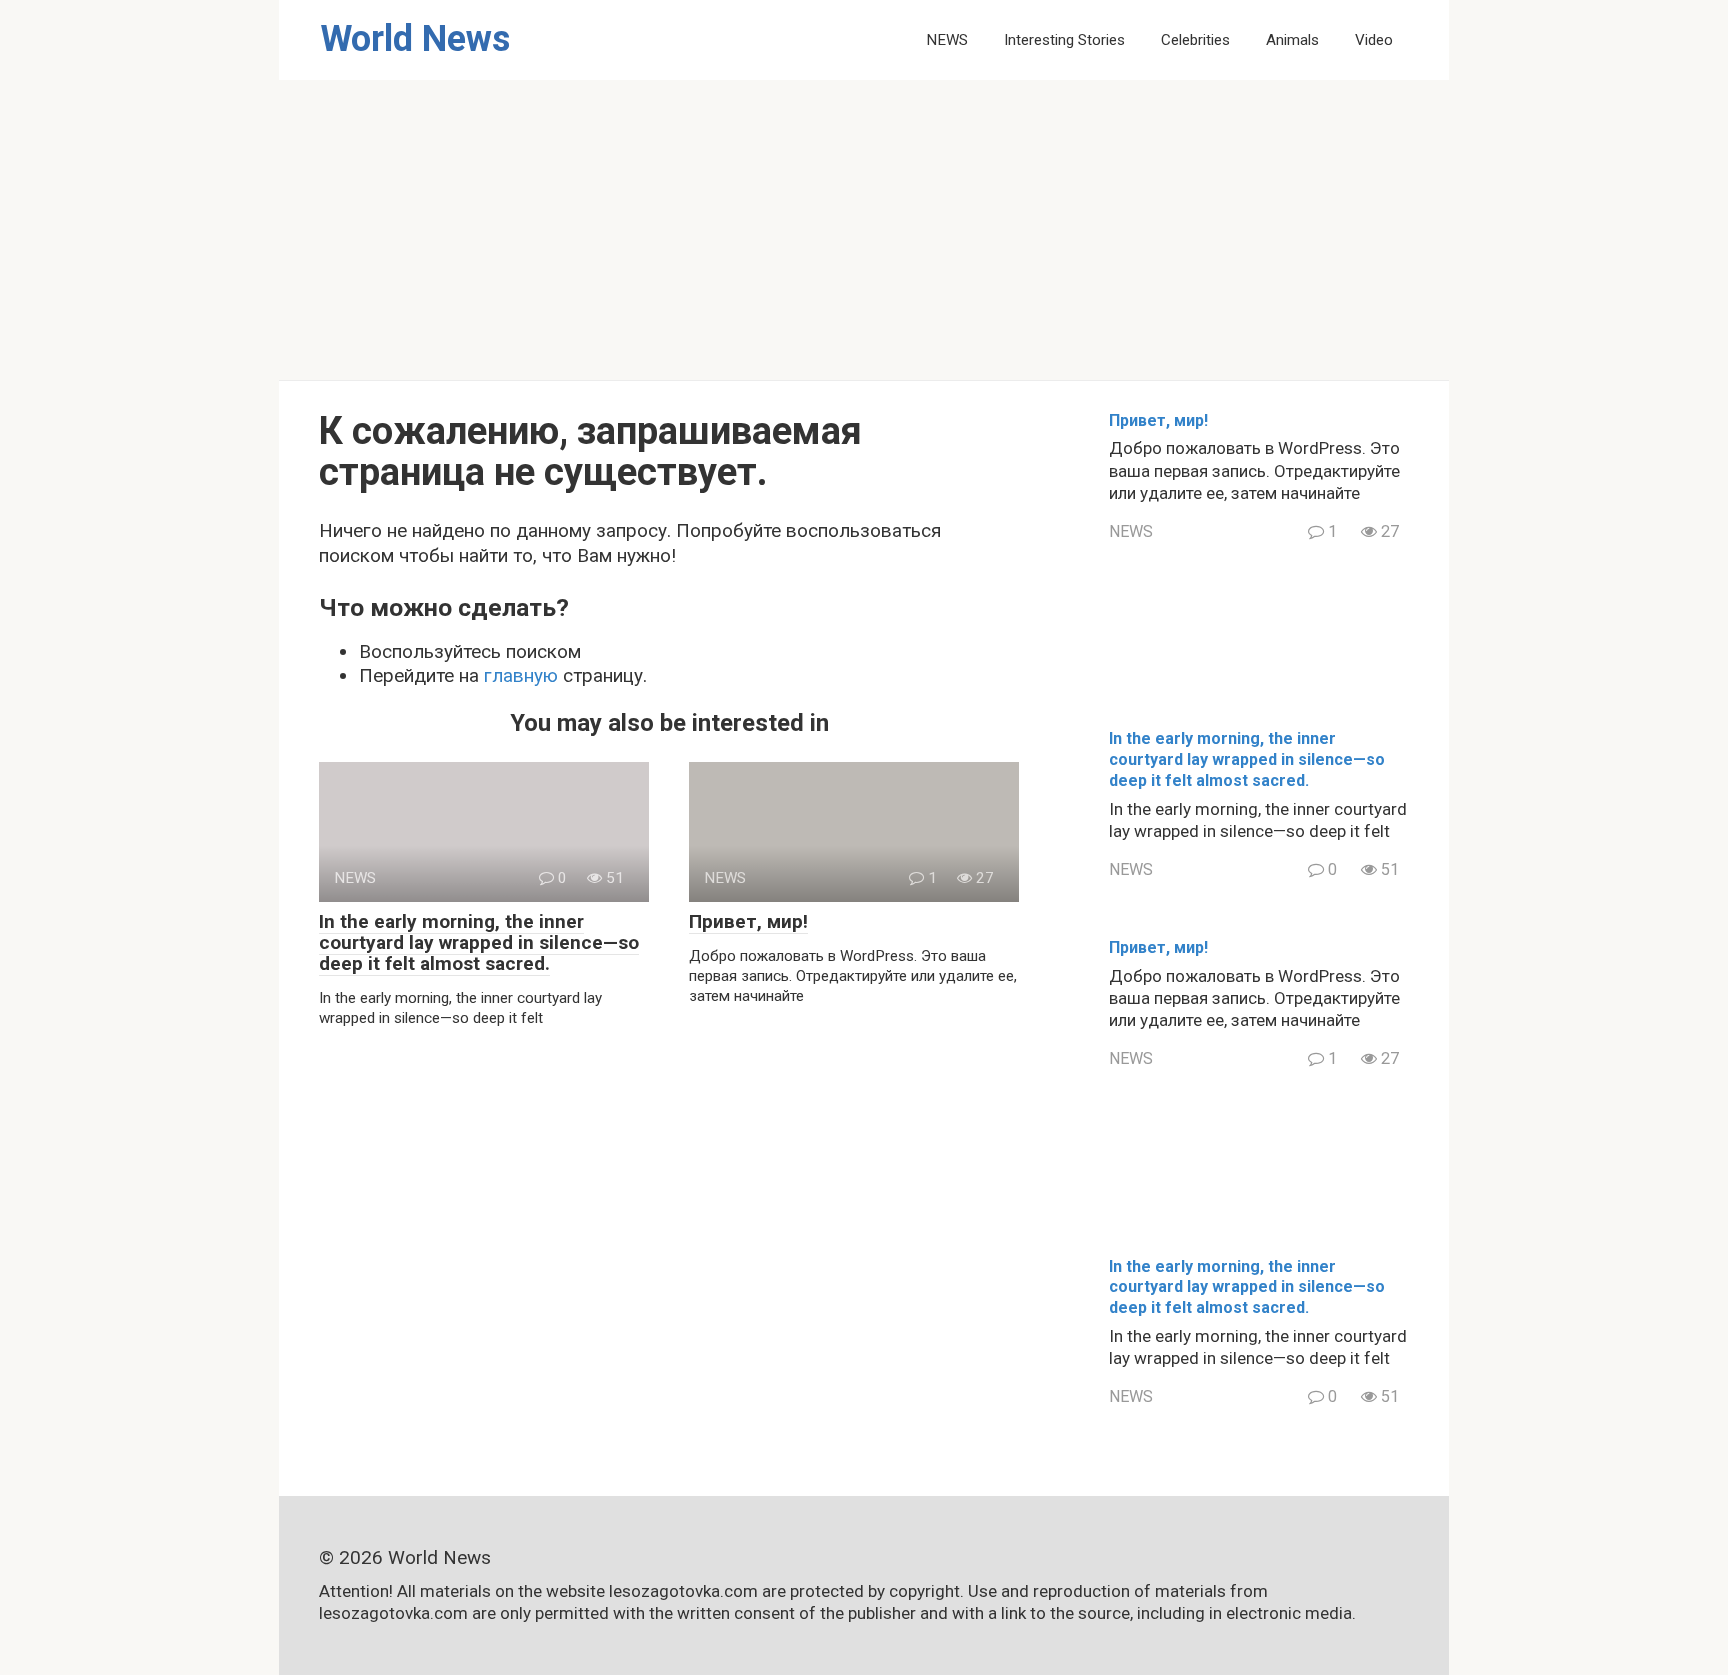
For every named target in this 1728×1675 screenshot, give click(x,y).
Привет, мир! (748, 921)
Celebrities (1195, 40)
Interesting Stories (1064, 40)
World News (415, 39)
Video (1374, 40)
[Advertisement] (864, 230)
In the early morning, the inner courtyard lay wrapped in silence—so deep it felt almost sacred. (479, 942)
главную (521, 675)
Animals (1292, 40)
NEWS (947, 40)
